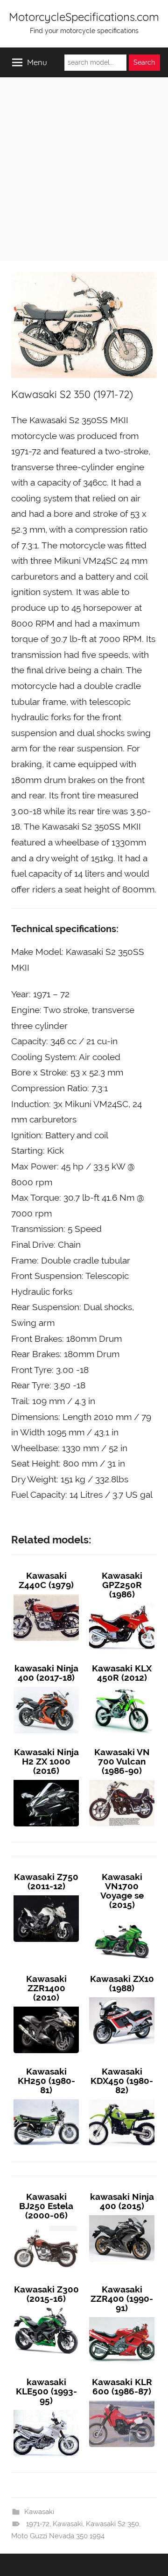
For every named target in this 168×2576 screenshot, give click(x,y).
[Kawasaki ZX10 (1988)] (122, 1997)
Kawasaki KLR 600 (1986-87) (122, 2387)
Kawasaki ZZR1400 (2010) (46, 1988)
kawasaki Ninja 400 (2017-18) (46, 1673)
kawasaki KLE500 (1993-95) (46, 2391)
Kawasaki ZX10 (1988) (122, 1983)
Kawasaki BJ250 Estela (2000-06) (46, 2206)
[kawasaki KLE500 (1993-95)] (46, 2410)
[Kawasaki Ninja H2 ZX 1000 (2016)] (46, 1780)
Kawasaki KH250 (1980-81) (46, 2081)
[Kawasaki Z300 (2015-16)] (46, 2308)
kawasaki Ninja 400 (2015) (122, 2201)
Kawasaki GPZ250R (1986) (122, 1585)
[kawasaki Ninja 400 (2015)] (122, 2215)
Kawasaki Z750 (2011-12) (46, 1881)
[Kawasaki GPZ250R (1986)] (122, 1603)
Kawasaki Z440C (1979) (46, 1580)
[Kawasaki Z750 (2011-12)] (46, 1895)
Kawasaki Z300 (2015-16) (46, 2294)
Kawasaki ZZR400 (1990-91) (122, 2299)
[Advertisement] (84, 166)
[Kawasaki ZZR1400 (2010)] (46, 2007)
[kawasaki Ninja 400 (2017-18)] (46, 1687)
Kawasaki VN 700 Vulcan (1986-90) (122, 1761)
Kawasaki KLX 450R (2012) (122, 1673)
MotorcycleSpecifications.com (84, 17)
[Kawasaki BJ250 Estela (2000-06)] (46, 2224)
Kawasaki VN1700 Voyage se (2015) (122, 1891)
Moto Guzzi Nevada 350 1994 (58, 2536)
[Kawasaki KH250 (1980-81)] (46, 2099)
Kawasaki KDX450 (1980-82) (122, 2081)
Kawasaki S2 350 (112, 2524)
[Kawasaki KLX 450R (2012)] (122, 1687)
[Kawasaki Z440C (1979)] (46, 1594)
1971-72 (38, 2524)
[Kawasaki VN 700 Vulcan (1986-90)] (122, 1780)
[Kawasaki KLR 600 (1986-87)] (122, 2400)
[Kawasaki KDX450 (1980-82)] (122, 2099)
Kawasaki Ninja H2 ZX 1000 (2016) (46, 1761)
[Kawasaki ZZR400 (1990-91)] (122, 2317)
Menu (37, 62)
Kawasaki (39, 2512)
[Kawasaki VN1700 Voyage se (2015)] (122, 1914)
